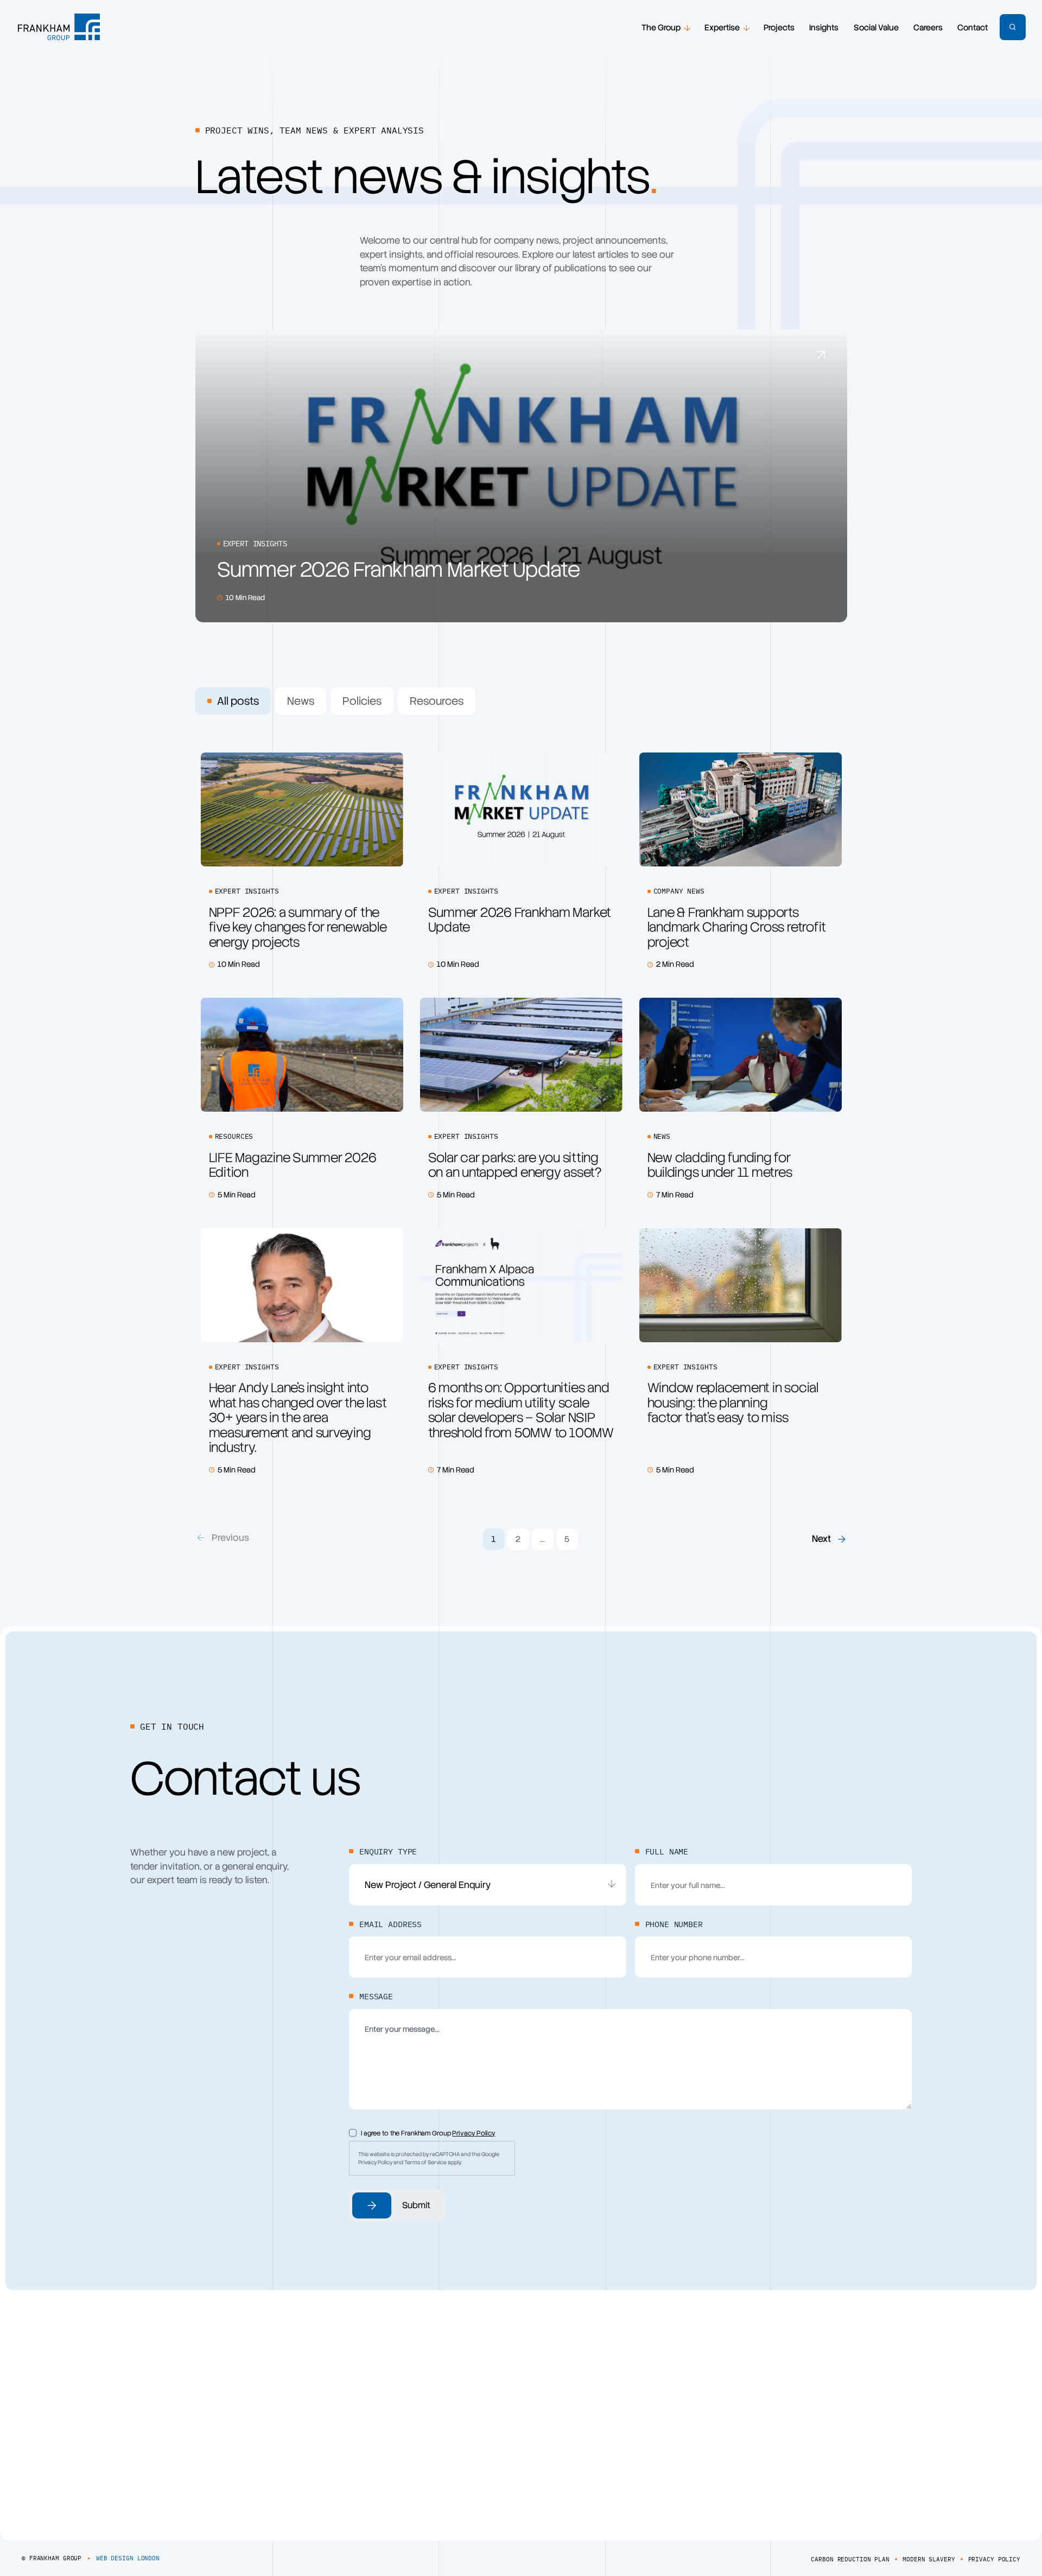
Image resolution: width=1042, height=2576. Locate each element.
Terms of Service (425, 2162)
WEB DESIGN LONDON (128, 2558)
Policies (362, 701)
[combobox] (488, 1885)
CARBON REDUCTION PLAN (850, 2559)
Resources (437, 701)
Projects (779, 28)
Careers (928, 28)
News (301, 701)
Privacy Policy (474, 2133)
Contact (973, 28)
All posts (238, 701)
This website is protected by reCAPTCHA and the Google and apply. (429, 2158)
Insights (824, 28)
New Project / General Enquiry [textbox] (428, 1885)
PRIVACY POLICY (994, 2559)
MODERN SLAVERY (929, 2559)
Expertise (722, 28)
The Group (661, 28)
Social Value (876, 28)
